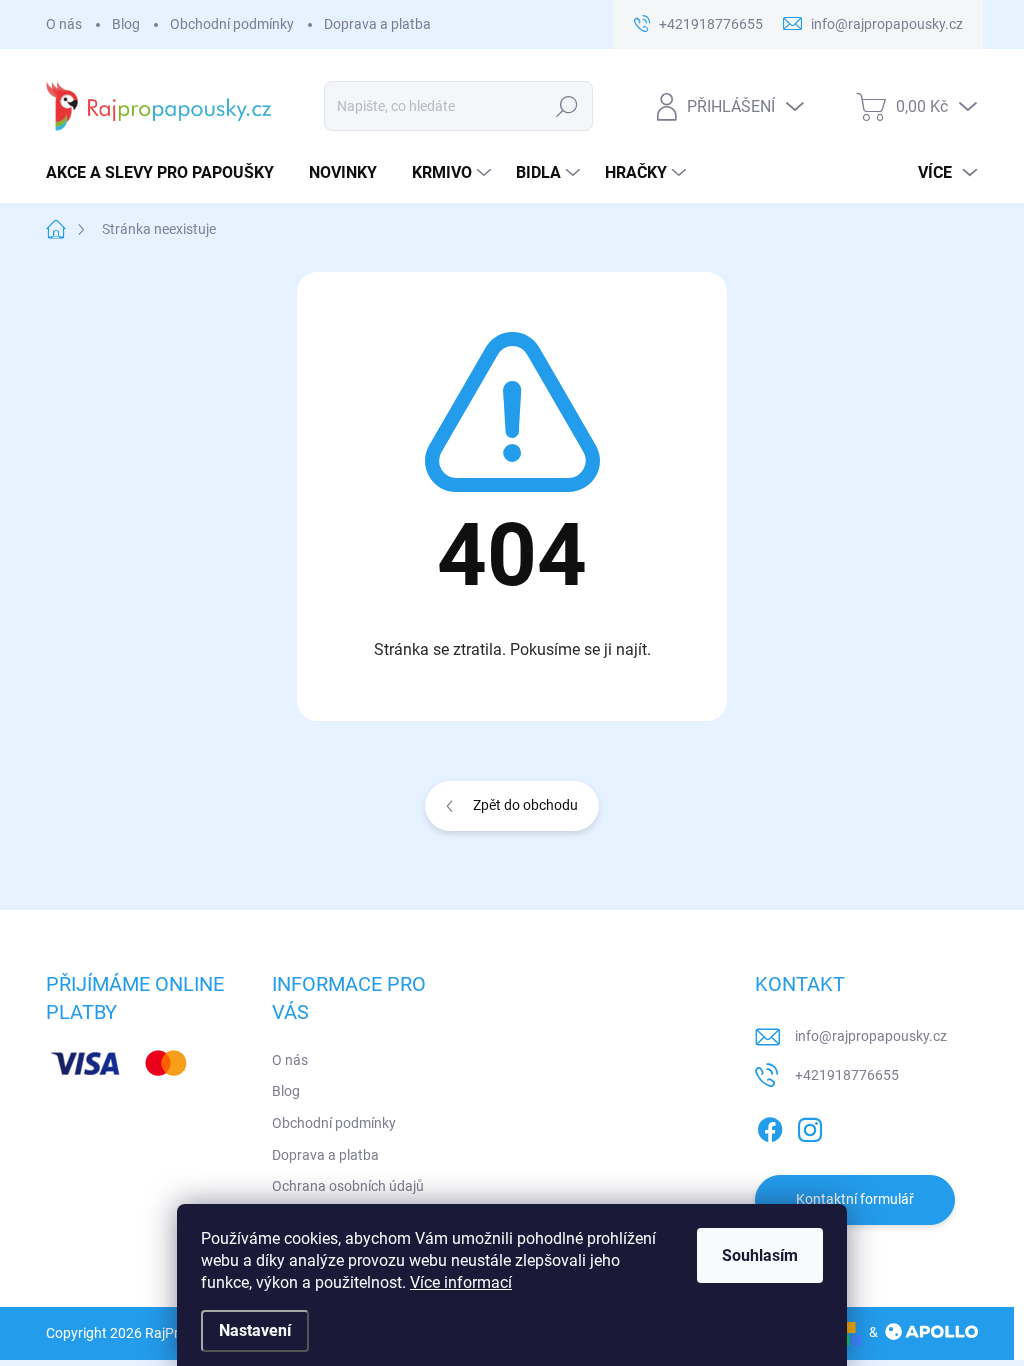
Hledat (566, 106)
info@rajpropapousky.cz (871, 1036)
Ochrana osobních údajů (348, 1186)
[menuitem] (167, 173)
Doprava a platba (377, 24)
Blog (126, 24)
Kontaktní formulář (855, 1199)
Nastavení (255, 1330)
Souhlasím (760, 1255)
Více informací (461, 1282)
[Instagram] (810, 1126)
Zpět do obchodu (525, 805)
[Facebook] (770, 1126)
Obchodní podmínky (232, 24)
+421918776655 (847, 1075)
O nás (64, 24)
